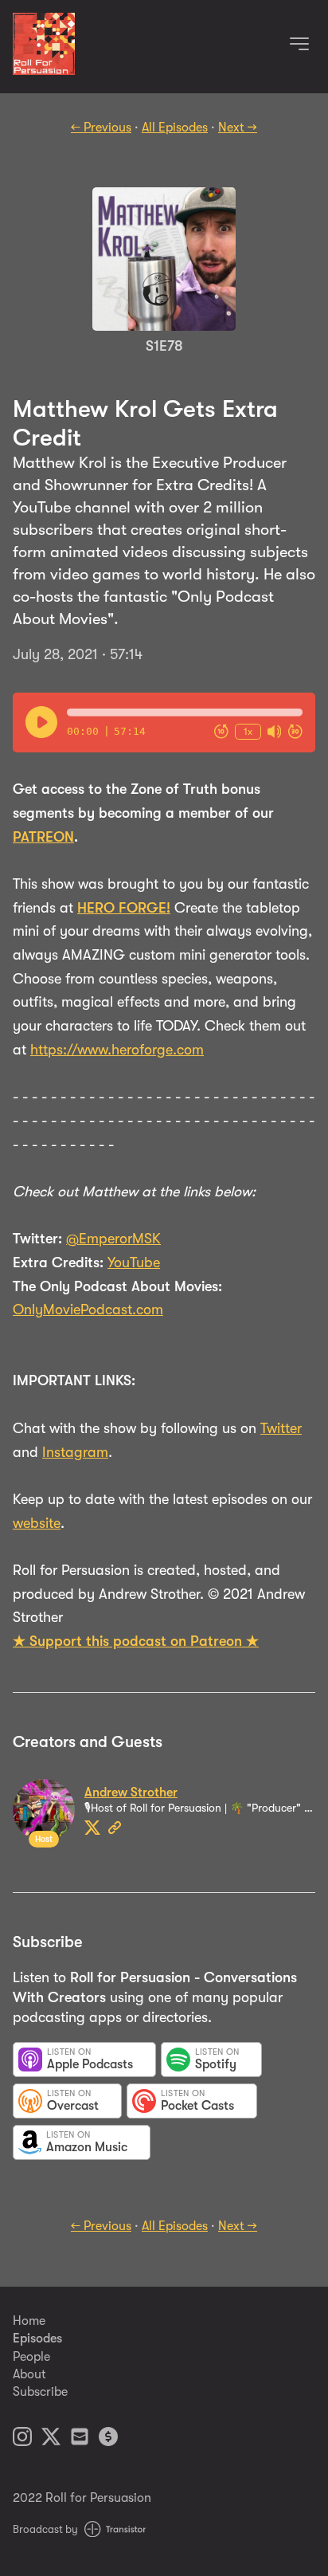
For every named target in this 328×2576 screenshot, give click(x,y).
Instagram (75, 1452)
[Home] (44, 71)
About (29, 2374)
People (31, 2357)
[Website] (115, 1828)
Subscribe (40, 2392)
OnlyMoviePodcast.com (88, 1310)
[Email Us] (80, 2439)
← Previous (101, 128)
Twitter (281, 1428)
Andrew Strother (131, 1793)
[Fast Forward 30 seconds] (295, 732)
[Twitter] (92, 1828)
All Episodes (175, 128)
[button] (185, 713)
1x (248, 731)
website (37, 1523)
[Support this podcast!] (108, 2439)
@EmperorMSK (113, 1239)
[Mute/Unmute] (275, 732)
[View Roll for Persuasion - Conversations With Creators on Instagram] (22, 2439)
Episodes (37, 2338)
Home (29, 2321)
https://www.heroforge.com (117, 1050)
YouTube (134, 1262)
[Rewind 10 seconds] (221, 732)
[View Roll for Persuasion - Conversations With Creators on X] (51, 2439)
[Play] (41, 722)
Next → (238, 128)
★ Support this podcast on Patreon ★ (136, 1641)
